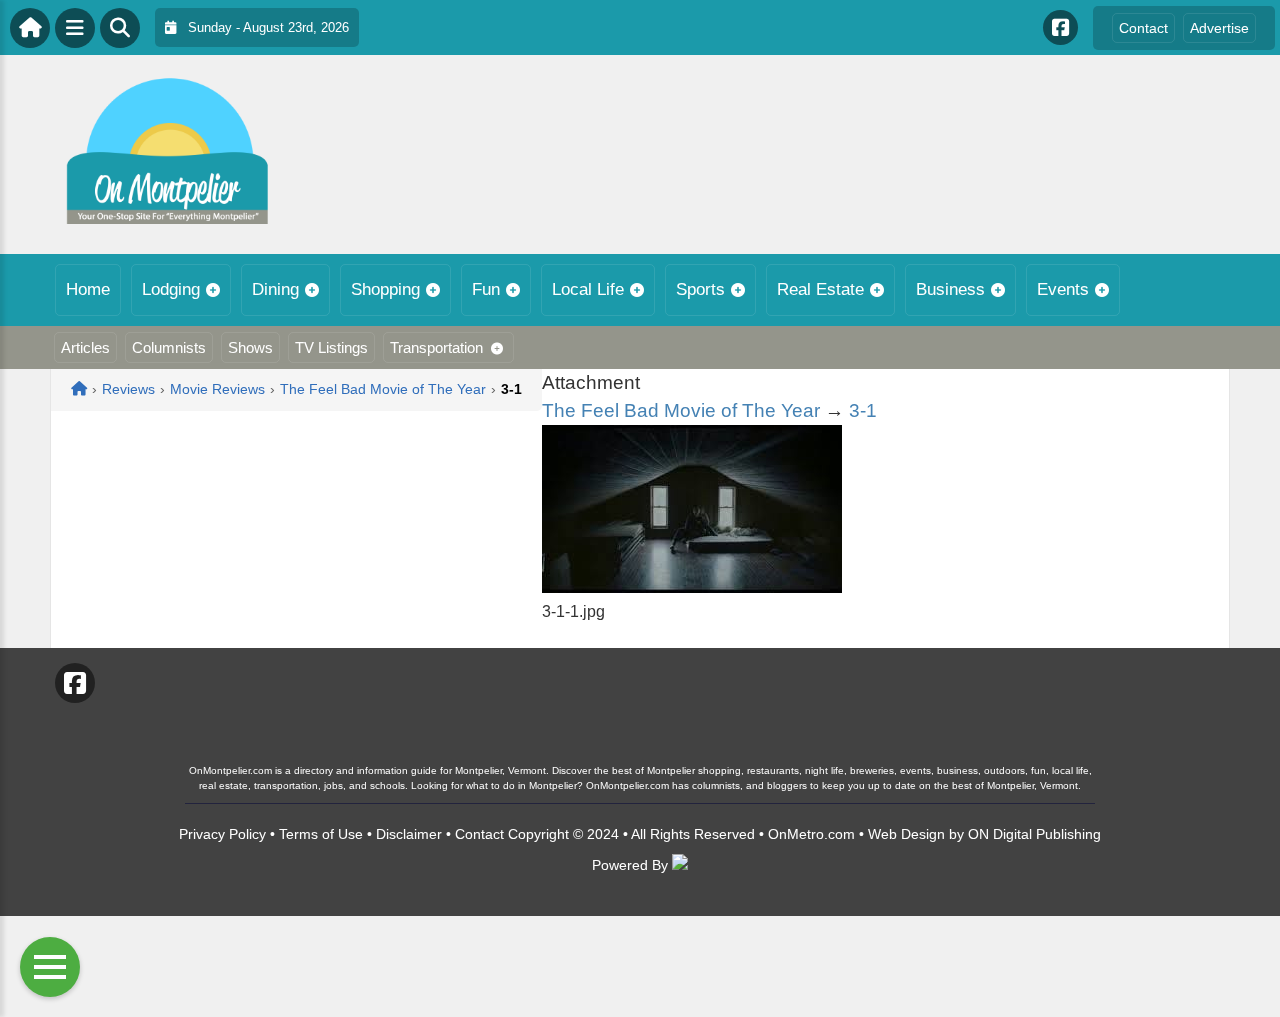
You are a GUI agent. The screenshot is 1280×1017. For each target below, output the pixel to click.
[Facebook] (1060, 27)
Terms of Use (321, 834)
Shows (250, 347)
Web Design (906, 834)
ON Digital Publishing (1034, 834)
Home (88, 289)
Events (1063, 289)
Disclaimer (409, 834)
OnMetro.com (811, 834)
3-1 (863, 410)
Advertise (1219, 28)
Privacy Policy (222, 834)
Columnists (169, 347)
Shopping (385, 289)
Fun (486, 289)
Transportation (436, 347)
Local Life (588, 289)
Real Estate (820, 289)
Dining (275, 289)
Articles (85, 347)
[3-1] (692, 587)
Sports (700, 289)
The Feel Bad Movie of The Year (681, 410)
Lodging (171, 289)
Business (950, 289)
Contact (1143, 28)
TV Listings (331, 347)
